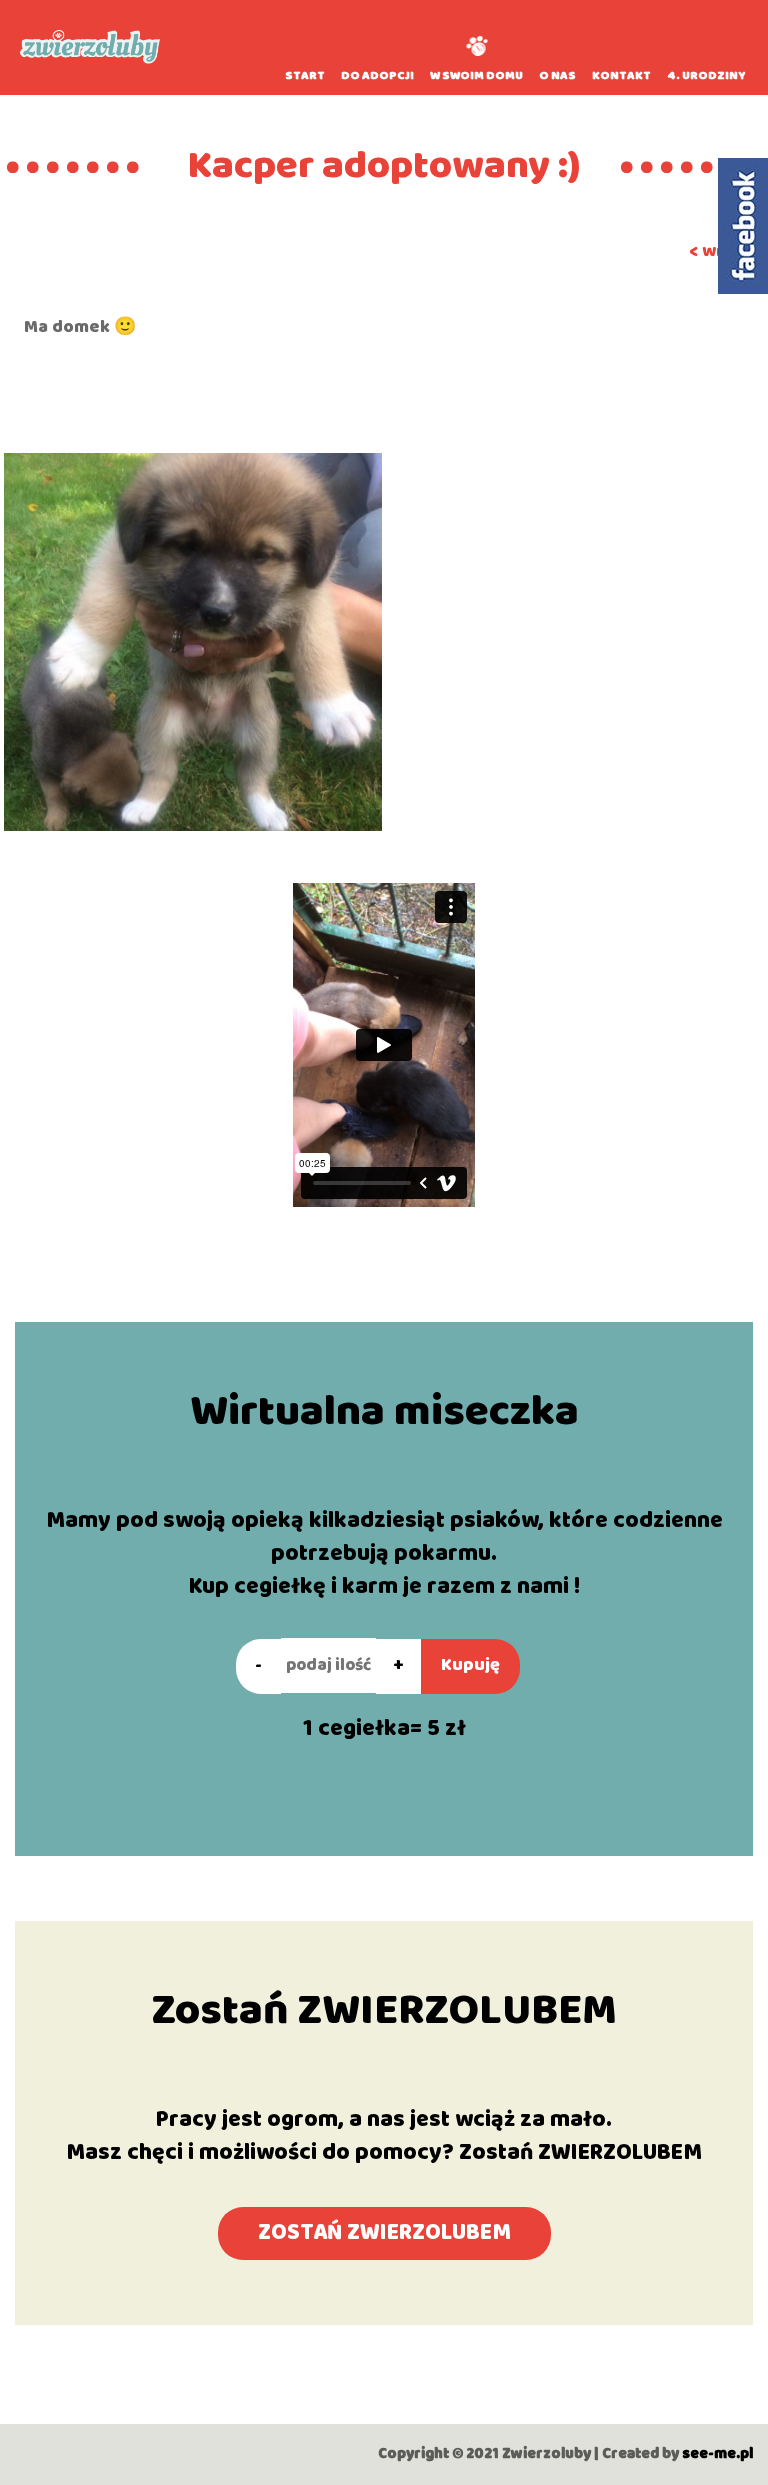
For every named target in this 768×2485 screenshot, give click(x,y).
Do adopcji (377, 75)
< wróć (716, 251)
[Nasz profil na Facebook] (743, 226)
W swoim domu (476, 75)
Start (305, 75)
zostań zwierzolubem (384, 2233)
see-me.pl (717, 2454)
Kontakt (621, 75)
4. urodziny (706, 75)
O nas (557, 75)
